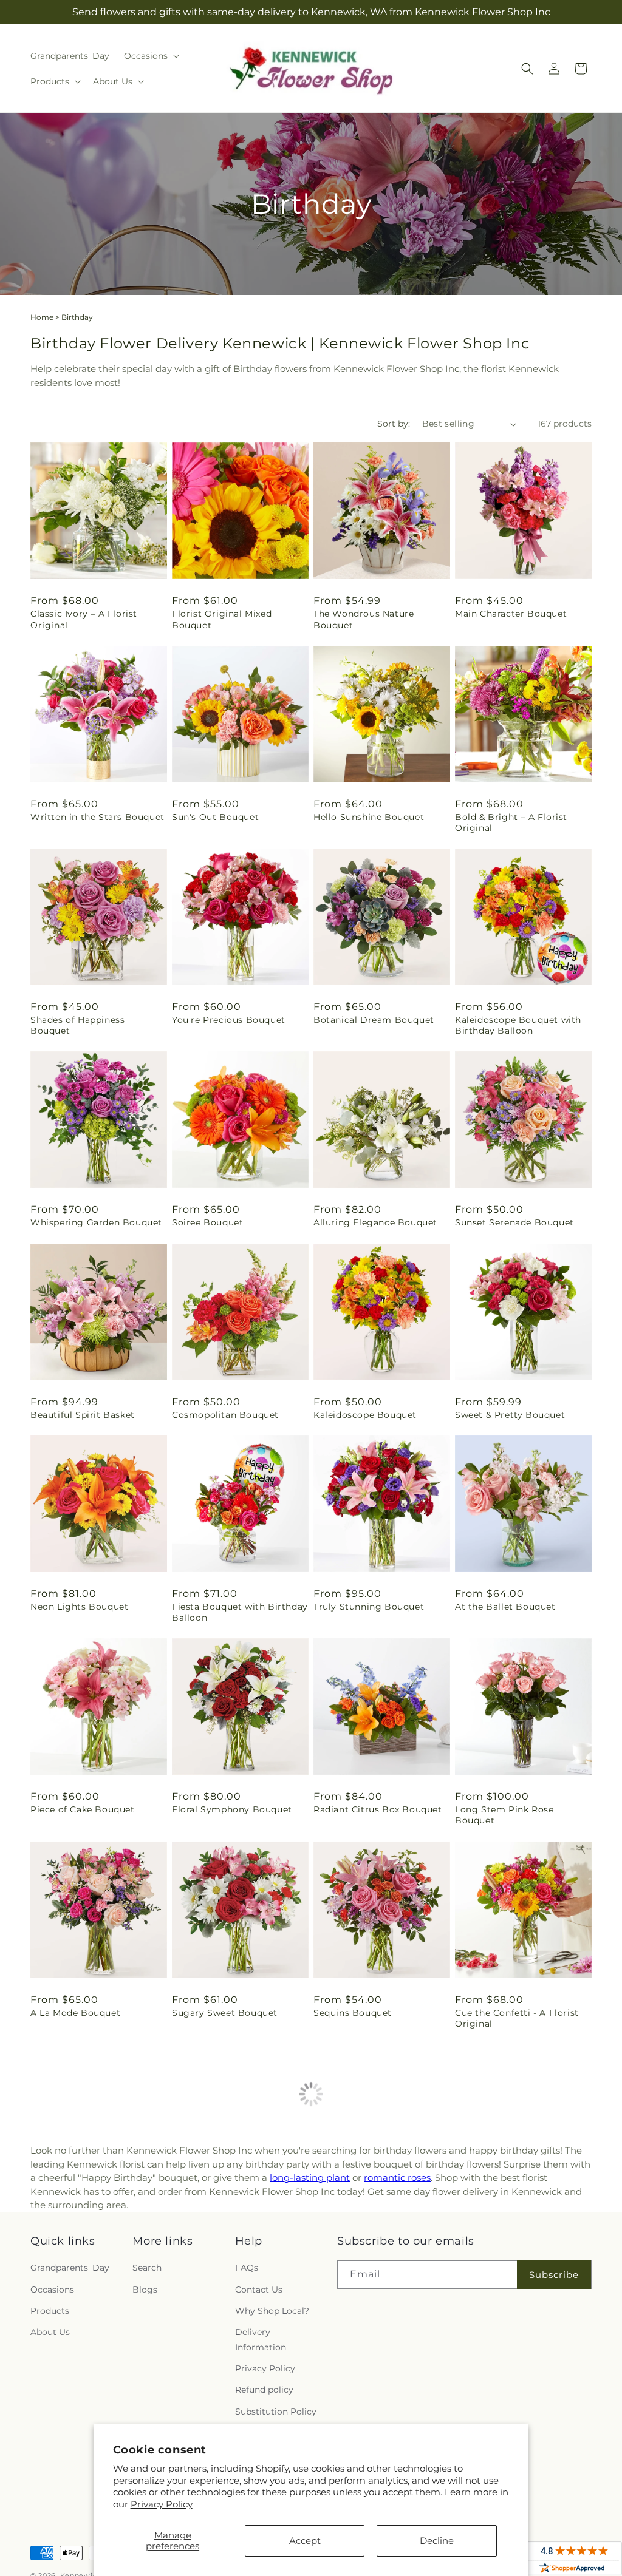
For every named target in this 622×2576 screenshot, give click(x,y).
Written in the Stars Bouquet (97, 817)
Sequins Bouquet (353, 2013)
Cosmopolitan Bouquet (225, 1415)
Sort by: (394, 424)
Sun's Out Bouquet (215, 817)
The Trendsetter (518, 2316)
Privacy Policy (162, 2504)
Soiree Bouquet (207, 1222)
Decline (437, 2540)
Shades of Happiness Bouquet (77, 1025)
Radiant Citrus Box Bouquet (378, 1809)
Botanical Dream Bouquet (374, 1020)
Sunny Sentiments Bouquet (94, 2215)
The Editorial (343, 2418)
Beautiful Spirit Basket (83, 1415)
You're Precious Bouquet (229, 1020)
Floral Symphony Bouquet (232, 1809)
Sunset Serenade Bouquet (514, 1222)
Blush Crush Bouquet (79, 2418)
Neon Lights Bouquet (79, 1607)
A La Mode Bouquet (75, 2013)
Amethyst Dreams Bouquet (377, 2215)
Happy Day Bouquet (218, 2418)
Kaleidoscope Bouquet (365, 1415)
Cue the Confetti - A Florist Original (517, 2018)
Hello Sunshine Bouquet (369, 817)
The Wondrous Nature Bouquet (364, 619)
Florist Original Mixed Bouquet (222, 619)
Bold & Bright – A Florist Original (511, 822)
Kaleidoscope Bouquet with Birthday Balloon (518, 1025)
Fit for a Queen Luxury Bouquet (223, 2221)
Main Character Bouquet (511, 614)
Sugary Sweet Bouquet (225, 2013)
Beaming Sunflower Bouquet (522, 2215)
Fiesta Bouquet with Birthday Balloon (240, 1612)
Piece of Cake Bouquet (83, 1809)
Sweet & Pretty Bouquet (510, 1415)
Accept (305, 2540)
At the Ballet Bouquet (505, 1607)
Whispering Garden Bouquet (96, 1222)
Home (42, 317)
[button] (150, 56)
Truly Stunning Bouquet (369, 1607)
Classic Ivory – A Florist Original (84, 619)
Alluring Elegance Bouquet (375, 1222)
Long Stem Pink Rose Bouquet (504, 1815)
